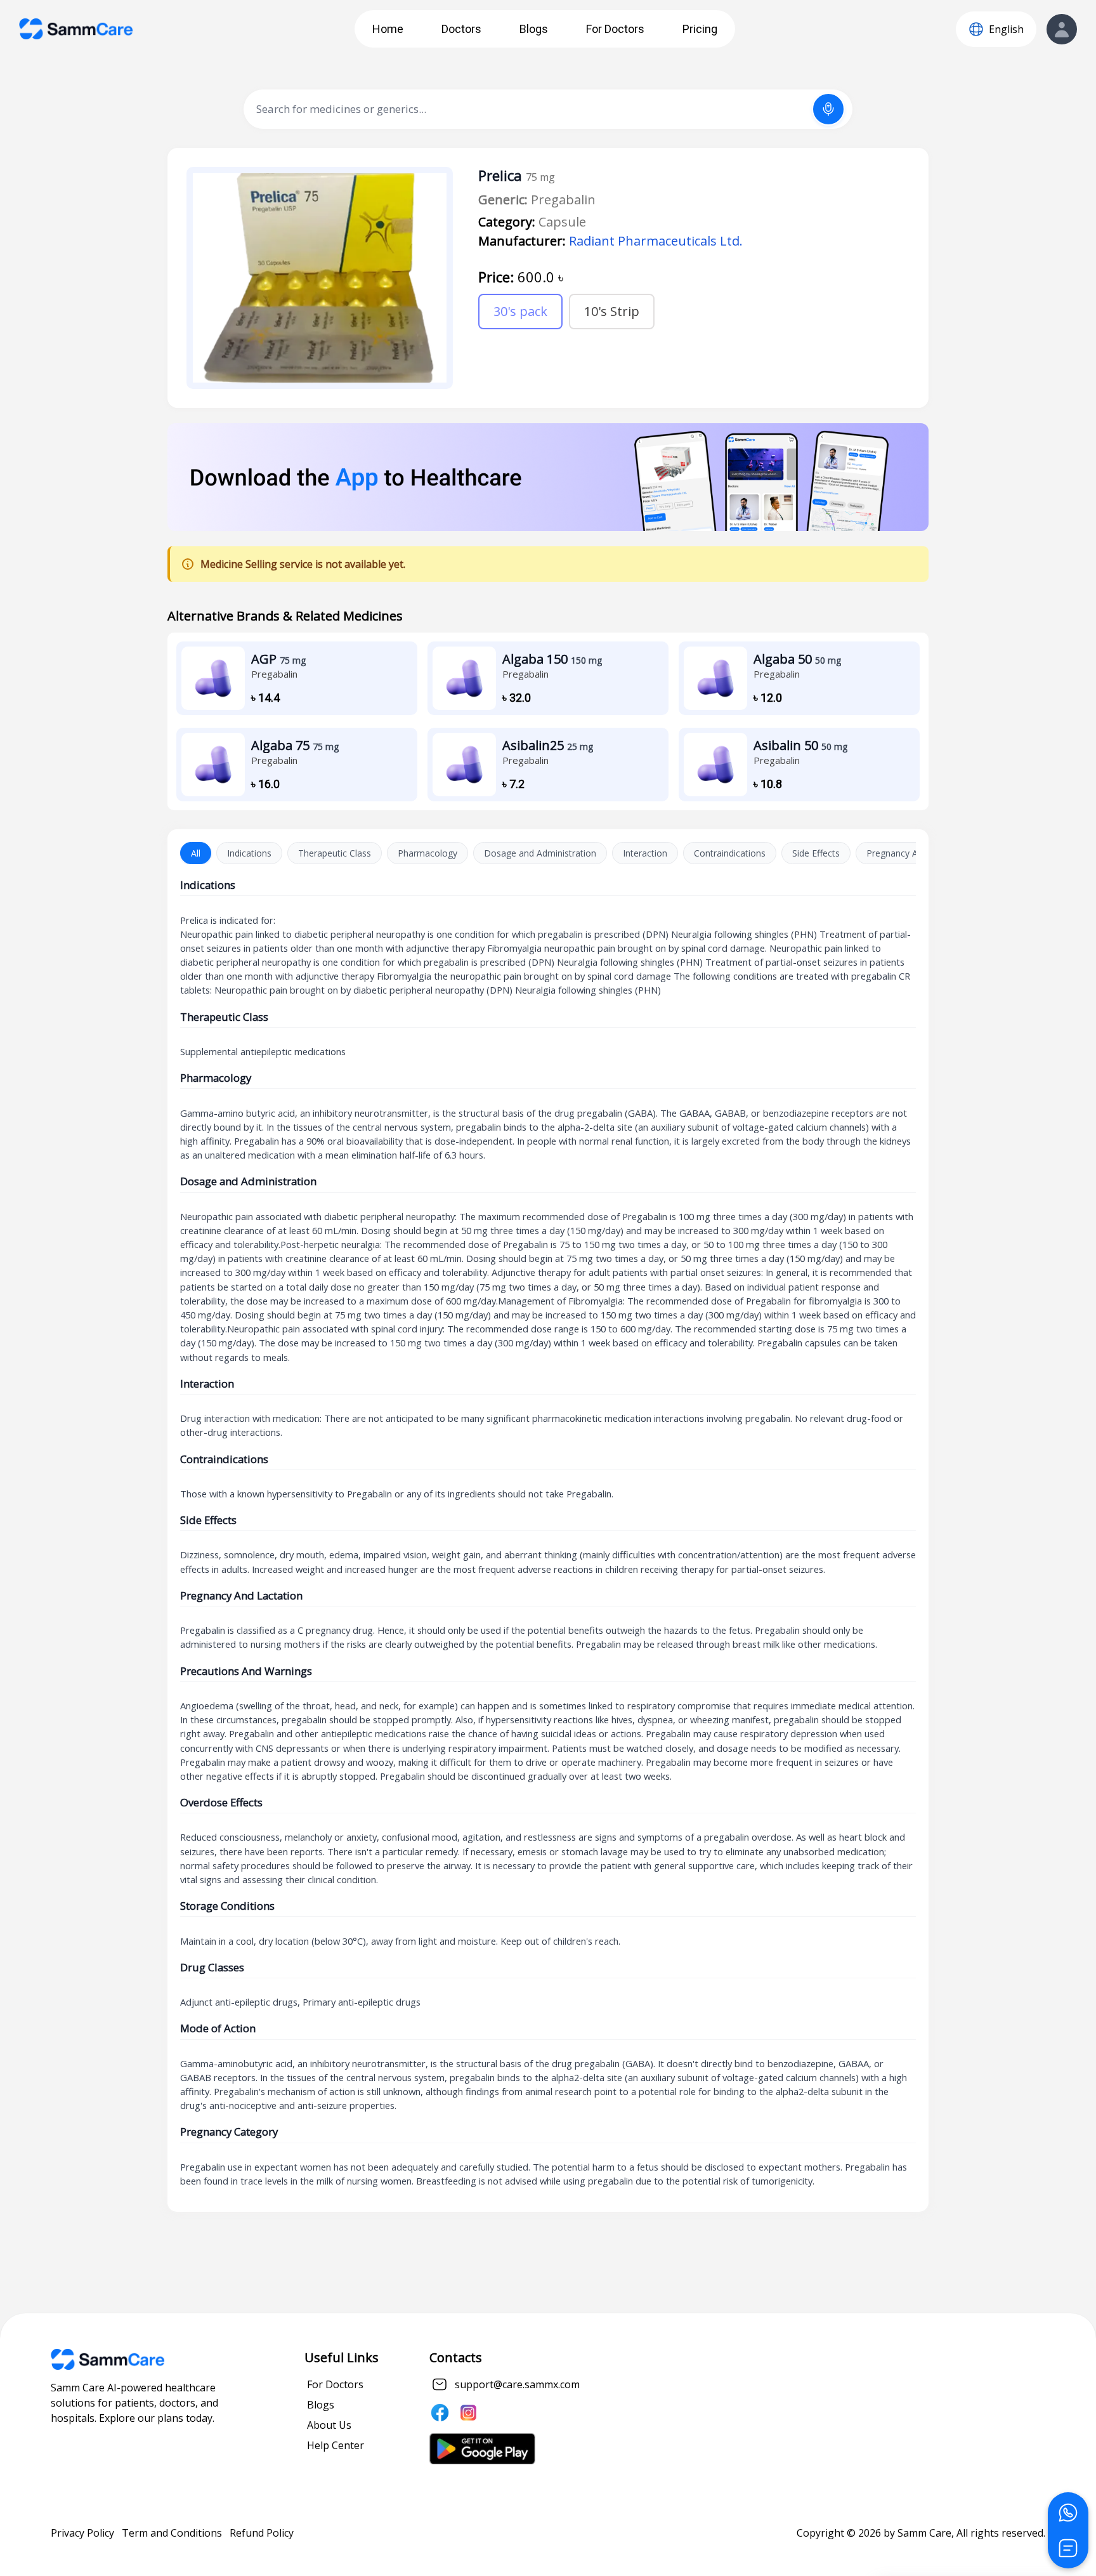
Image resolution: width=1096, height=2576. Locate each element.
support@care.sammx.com (517, 2384)
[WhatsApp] (1068, 2513)
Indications (249, 853)
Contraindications (730, 853)
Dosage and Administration (540, 853)
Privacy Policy (82, 2533)
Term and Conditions (172, 2533)
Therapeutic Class (335, 853)
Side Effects (816, 853)
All (196, 853)
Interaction (645, 853)
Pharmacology (427, 853)
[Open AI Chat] (1068, 2548)
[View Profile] (1062, 29)
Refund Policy (262, 2533)
